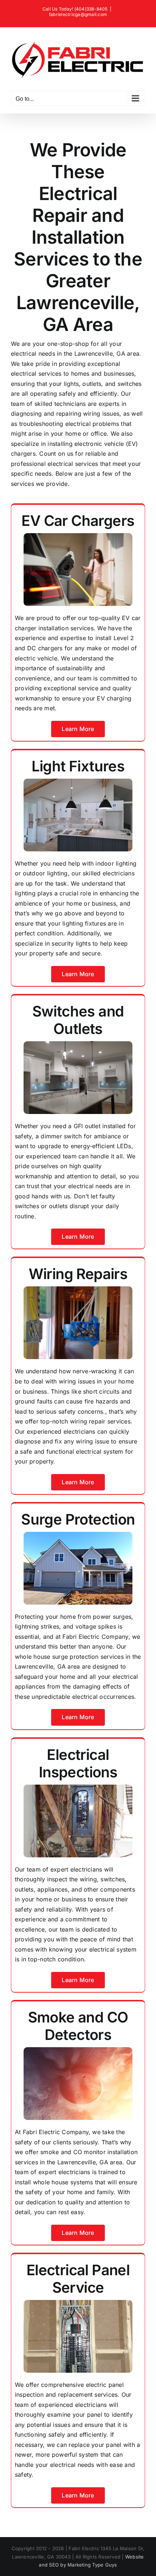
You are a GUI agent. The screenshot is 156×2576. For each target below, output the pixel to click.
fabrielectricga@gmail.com (78, 14)
